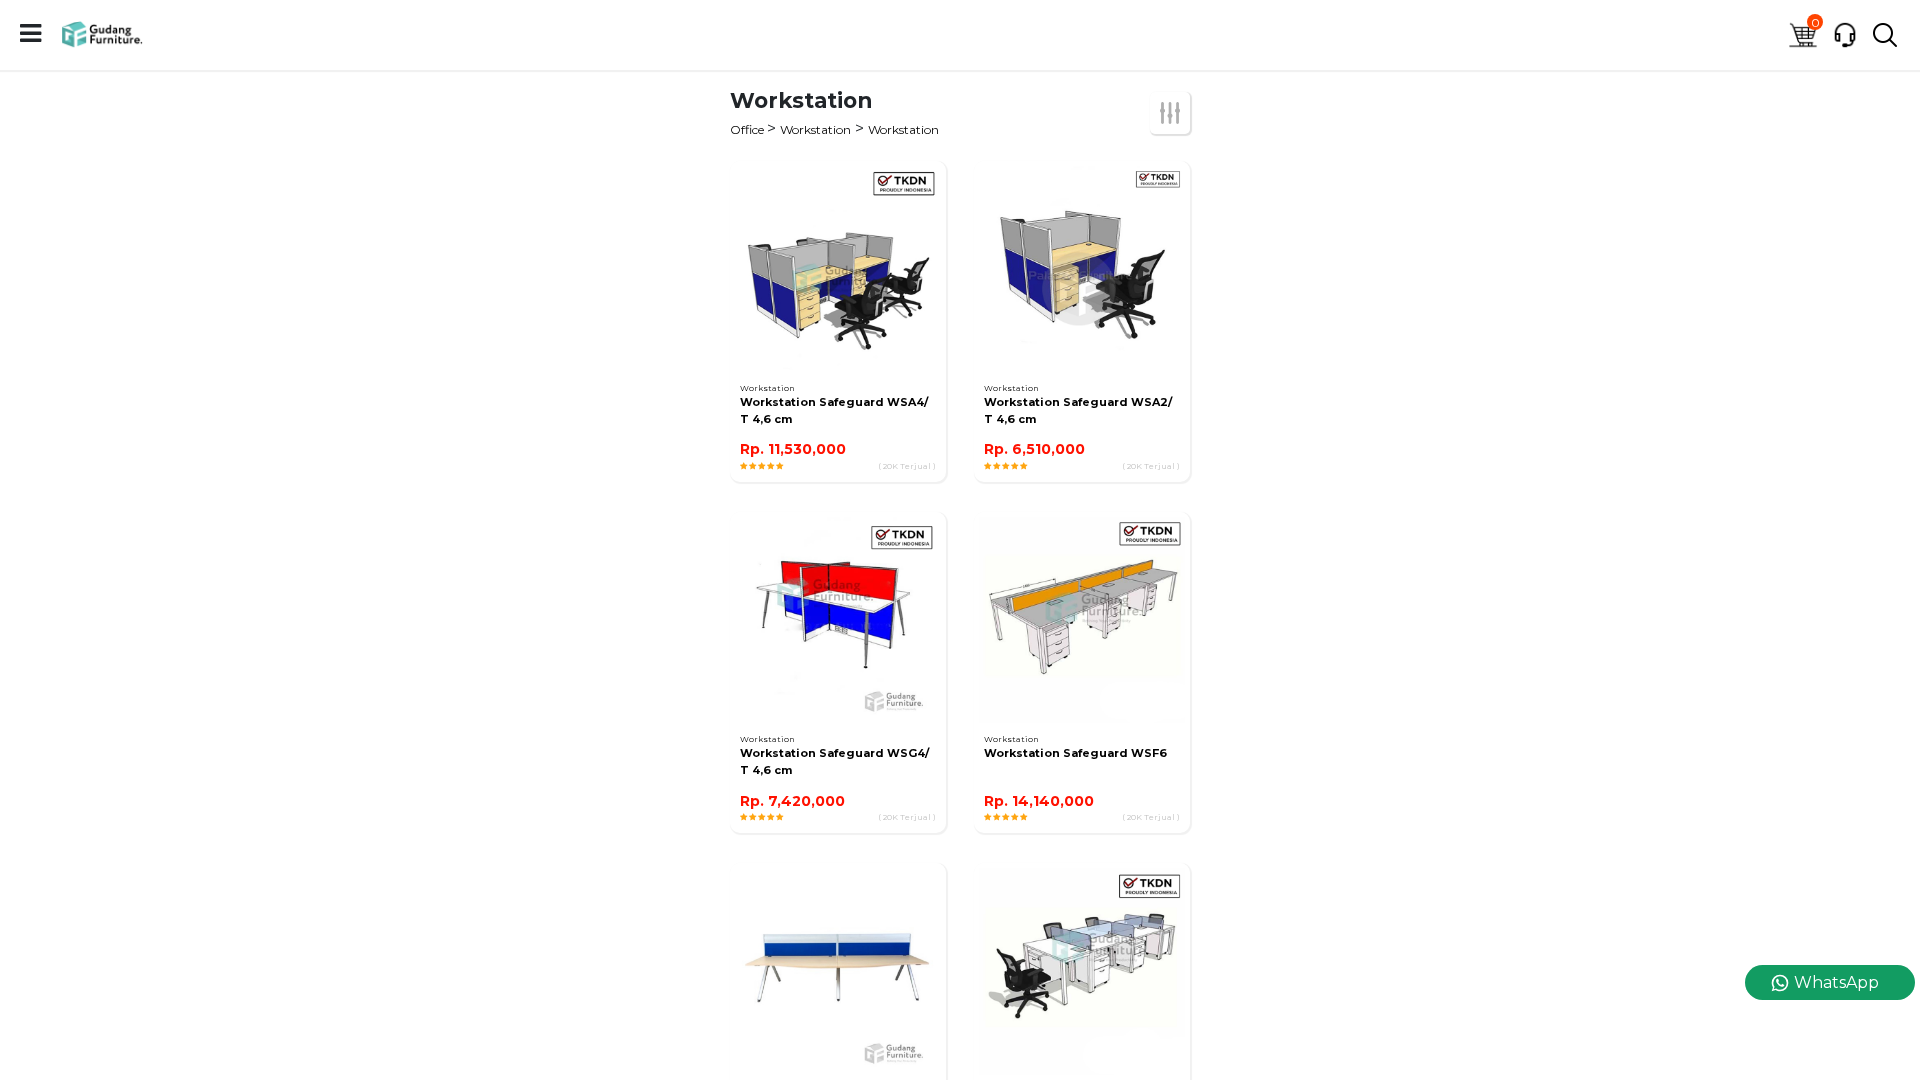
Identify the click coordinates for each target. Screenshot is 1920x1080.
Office (748, 129)
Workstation (815, 129)
